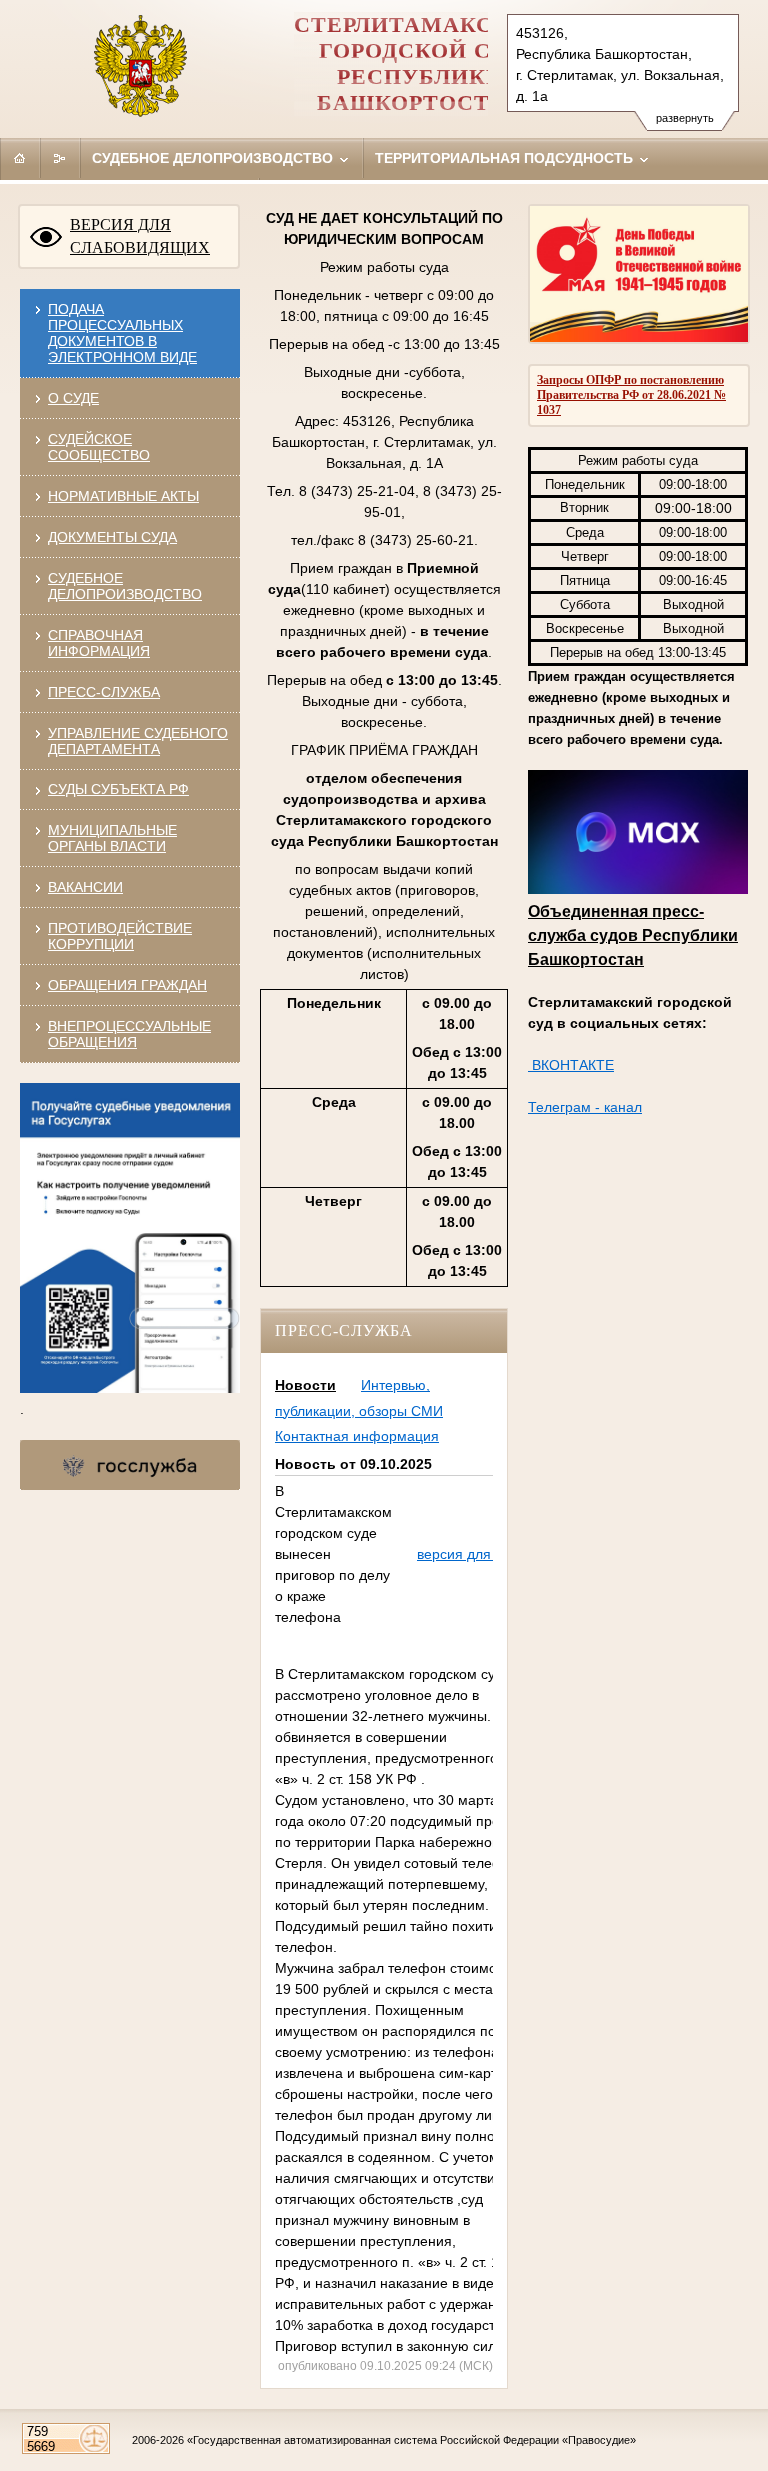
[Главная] (20, 158)
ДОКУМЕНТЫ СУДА (112, 537)
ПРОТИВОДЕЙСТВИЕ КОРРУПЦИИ (120, 936)
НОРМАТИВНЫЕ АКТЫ (123, 496)
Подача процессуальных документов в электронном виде (122, 333)
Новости (305, 1385)
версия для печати (478, 1554)
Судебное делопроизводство (214, 158)
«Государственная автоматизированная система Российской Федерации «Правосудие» (411, 2440)
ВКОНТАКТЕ (571, 1065)
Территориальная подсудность (506, 158)
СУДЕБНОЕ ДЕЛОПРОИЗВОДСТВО (125, 586)
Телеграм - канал (585, 1107)
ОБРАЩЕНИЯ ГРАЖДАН (127, 985)
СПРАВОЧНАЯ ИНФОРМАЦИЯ (99, 643)
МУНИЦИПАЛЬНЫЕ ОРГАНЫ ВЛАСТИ (112, 838)
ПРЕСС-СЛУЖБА (104, 692)
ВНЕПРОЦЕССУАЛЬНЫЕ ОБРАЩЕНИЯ (129, 1034)
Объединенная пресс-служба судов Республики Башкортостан (633, 935)
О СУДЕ (73, 398)
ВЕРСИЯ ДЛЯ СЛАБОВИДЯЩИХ (140, 236)
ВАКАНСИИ (85, 887)
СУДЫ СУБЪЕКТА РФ (118, 789)
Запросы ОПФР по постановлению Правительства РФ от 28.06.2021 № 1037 (631, 395)
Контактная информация (357, 1436)
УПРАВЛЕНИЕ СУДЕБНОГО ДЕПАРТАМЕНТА (138, 741)
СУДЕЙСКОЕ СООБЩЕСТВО (99, 447)
